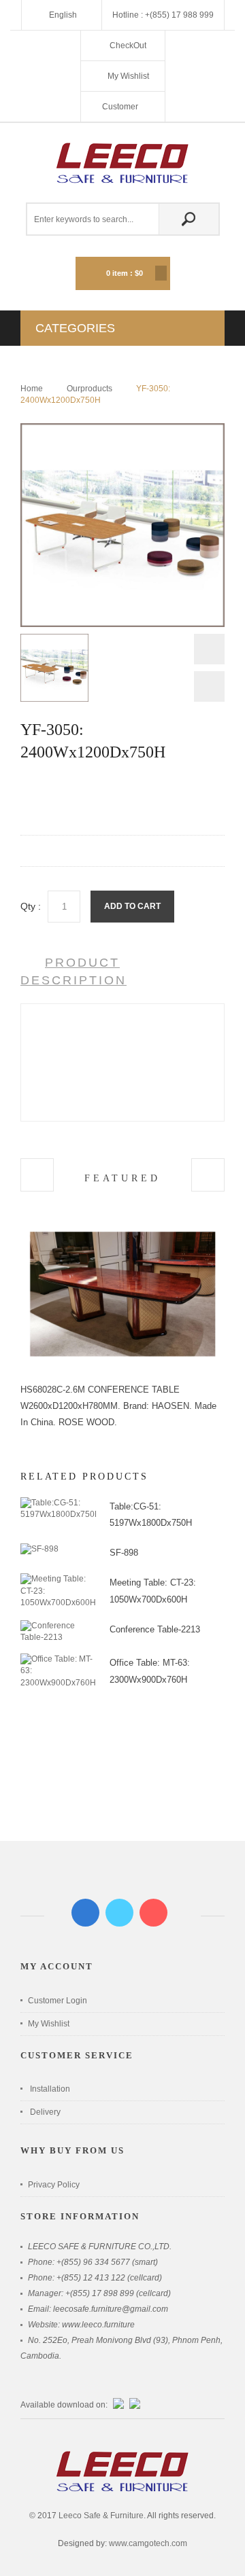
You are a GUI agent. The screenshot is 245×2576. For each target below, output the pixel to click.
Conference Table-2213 (155, 1629)
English (63, 15)
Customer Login (58, 2001)
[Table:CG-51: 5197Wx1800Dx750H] (58, 1503)
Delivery (45, 2112)
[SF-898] (39, 1549)
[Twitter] (119, 1913)
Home (32, 389)
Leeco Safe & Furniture (101, 2516)
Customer (121, 107)
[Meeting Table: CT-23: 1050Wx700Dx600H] (58, 1579)
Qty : (31, 906)
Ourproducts (89, 389)
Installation (50, 2089)
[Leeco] (122, 163)
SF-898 (124, 1553)
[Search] (189, 219)
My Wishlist (128, 76)
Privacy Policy (54, 2185)
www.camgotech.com (148, 2543)
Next (209, 686)
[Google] (153, 1913)
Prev (209, 652)
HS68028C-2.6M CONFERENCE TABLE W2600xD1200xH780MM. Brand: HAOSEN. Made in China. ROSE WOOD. (118, 1406)
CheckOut (128, 46)
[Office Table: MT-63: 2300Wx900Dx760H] (58, 1659)
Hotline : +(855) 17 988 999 (163, 15)
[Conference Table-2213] (58, 1626)
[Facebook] (85, 1913)
